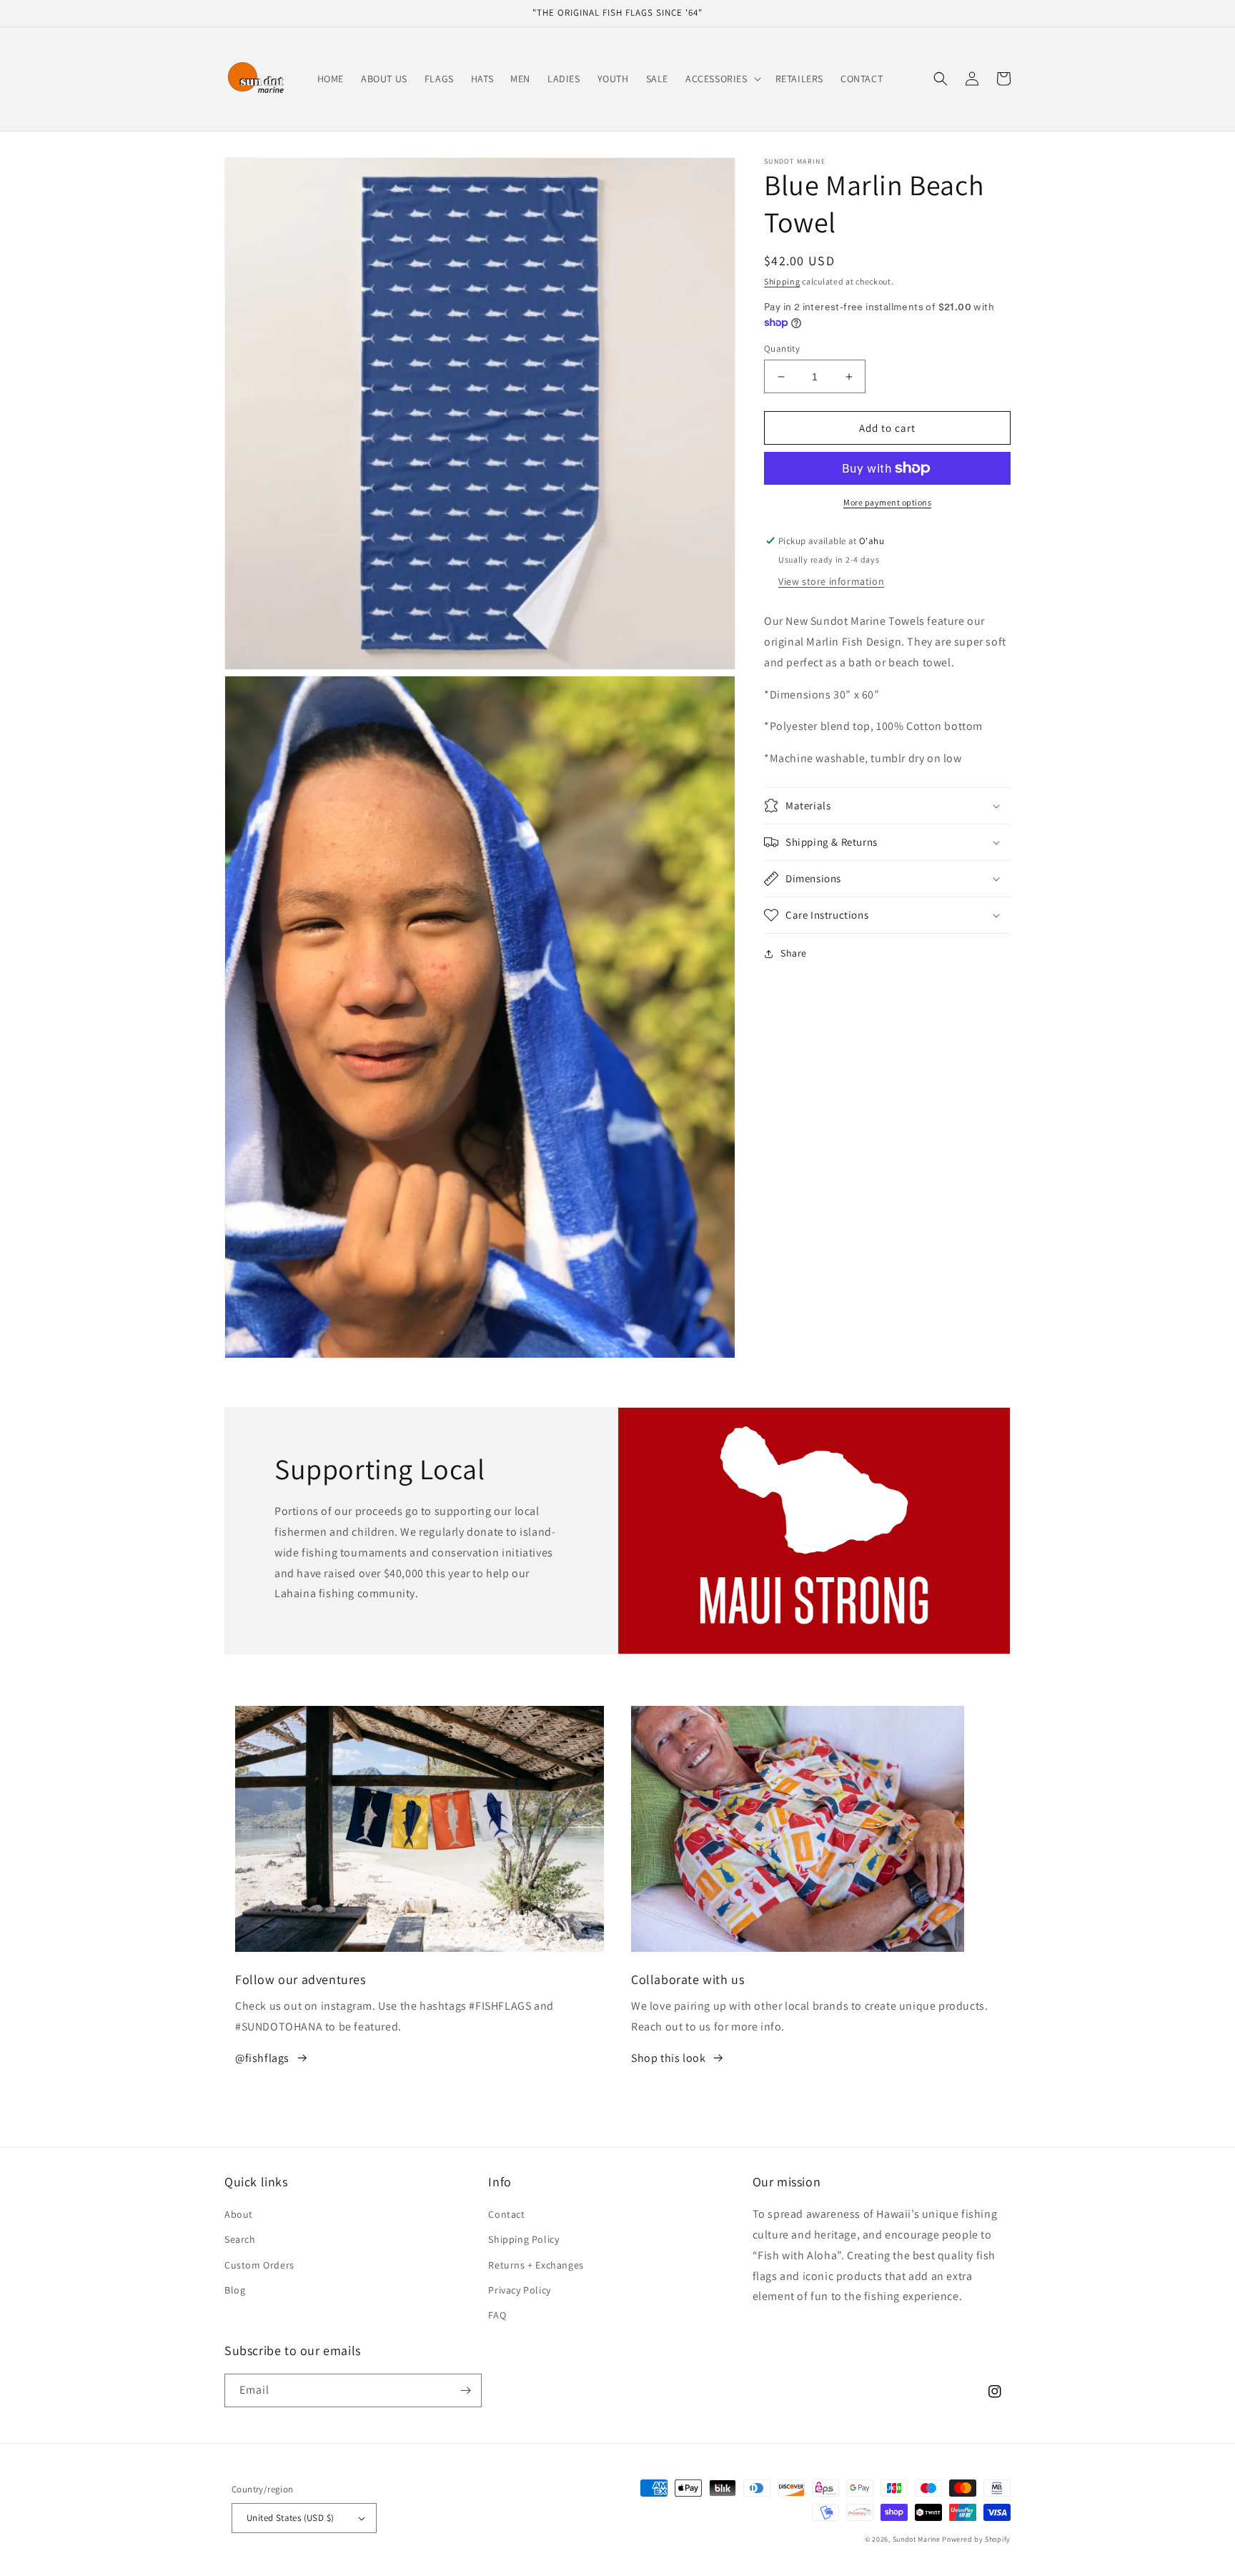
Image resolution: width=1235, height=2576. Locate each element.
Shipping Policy (524, 2239)
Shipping (782, 281)
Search (240, 2239)
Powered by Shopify (976, 2539)
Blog (235, 2290)
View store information (831, 581)
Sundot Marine (917, 2539)
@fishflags (262, 2058)
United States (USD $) (290, 2518)
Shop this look (668, 2058)
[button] (722, 79)
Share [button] (794, 953)
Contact (506, 2214)
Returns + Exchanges (536, 2265)
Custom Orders (259, 2265)
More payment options (887, 502)
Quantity (782, 349)
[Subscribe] (465, 2390)
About (239, 2214)
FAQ (497, 2315)
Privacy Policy (519, 2290)
